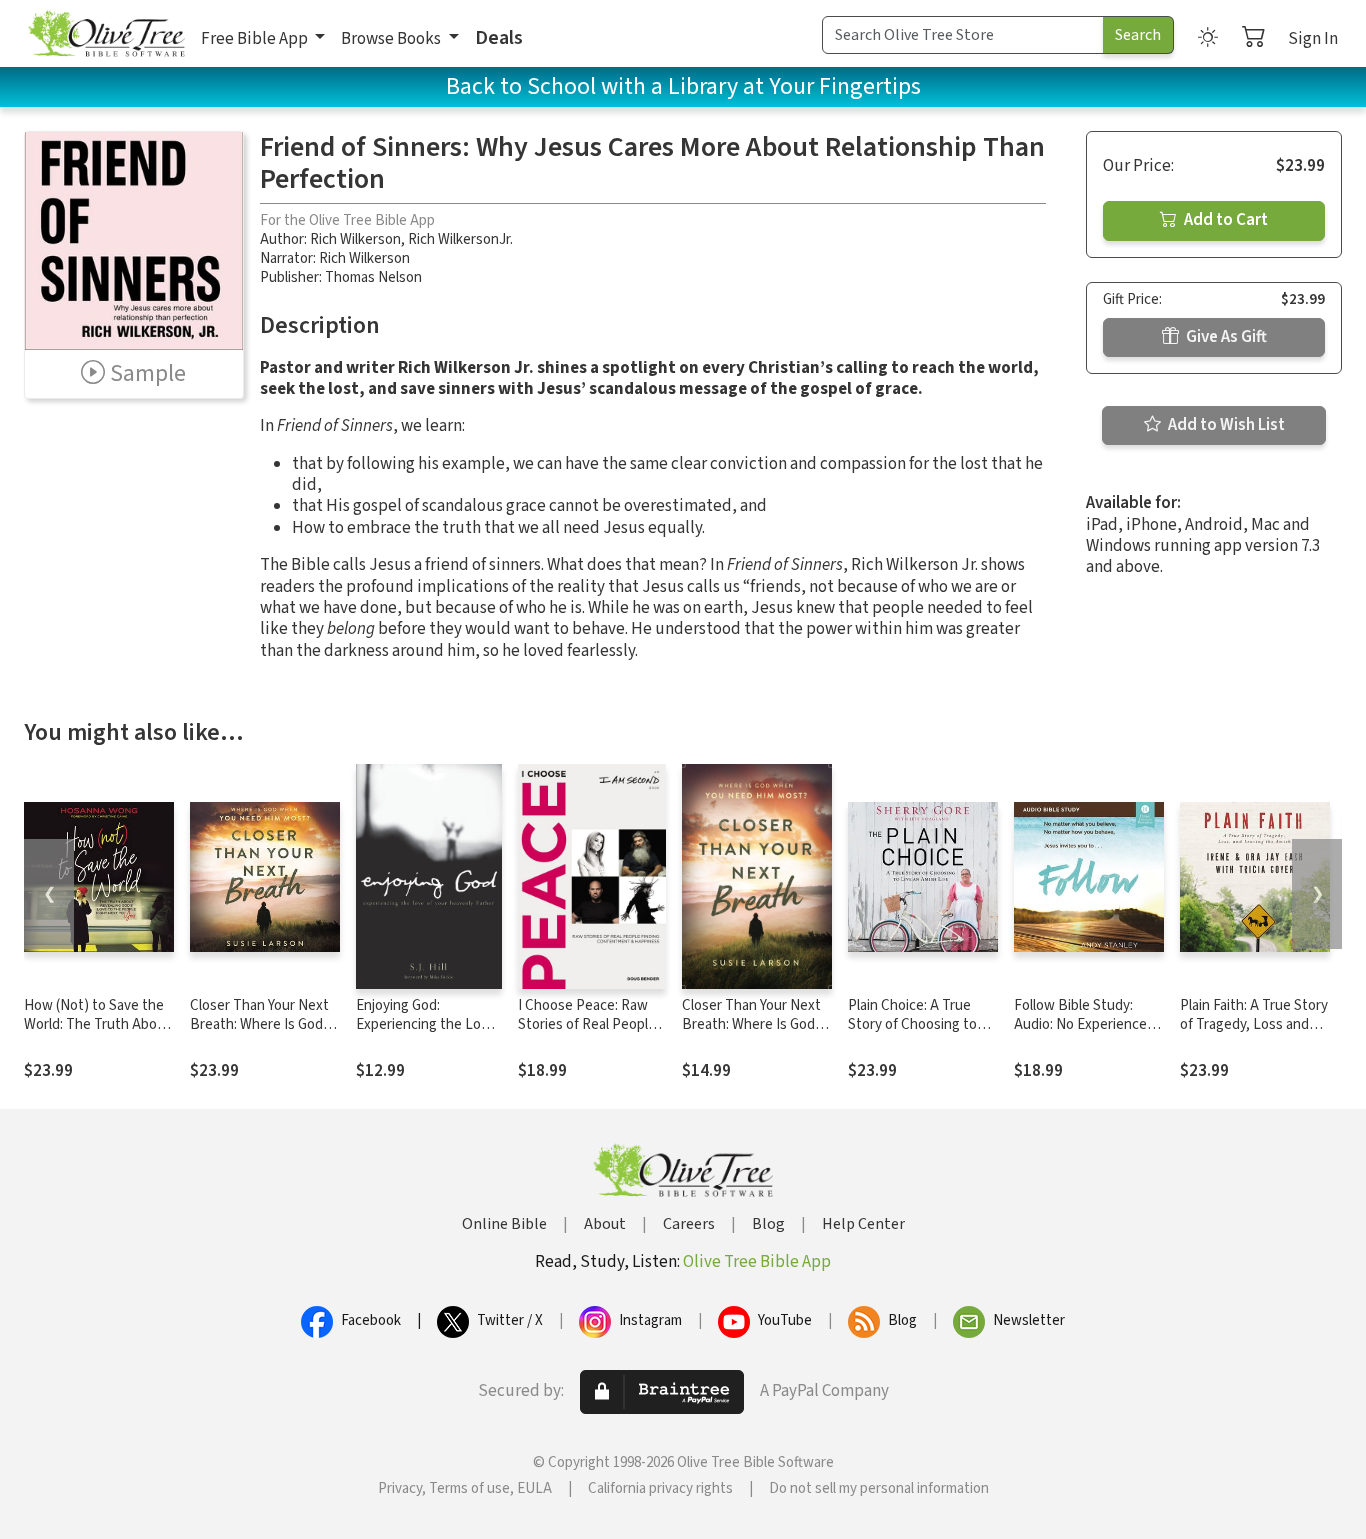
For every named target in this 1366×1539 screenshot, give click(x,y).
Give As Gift (1225, 337)
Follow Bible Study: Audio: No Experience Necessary (1080, 1024)
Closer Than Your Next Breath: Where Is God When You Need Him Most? (259, 1034)
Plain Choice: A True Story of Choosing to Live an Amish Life (912, 1024)
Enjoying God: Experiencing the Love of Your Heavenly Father (426, 1034)
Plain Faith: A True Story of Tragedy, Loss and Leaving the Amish (1254, 1024)
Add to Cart (1224, 220)
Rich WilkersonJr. (460, 239)
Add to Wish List (1225, 425)
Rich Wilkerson (355, 239)
